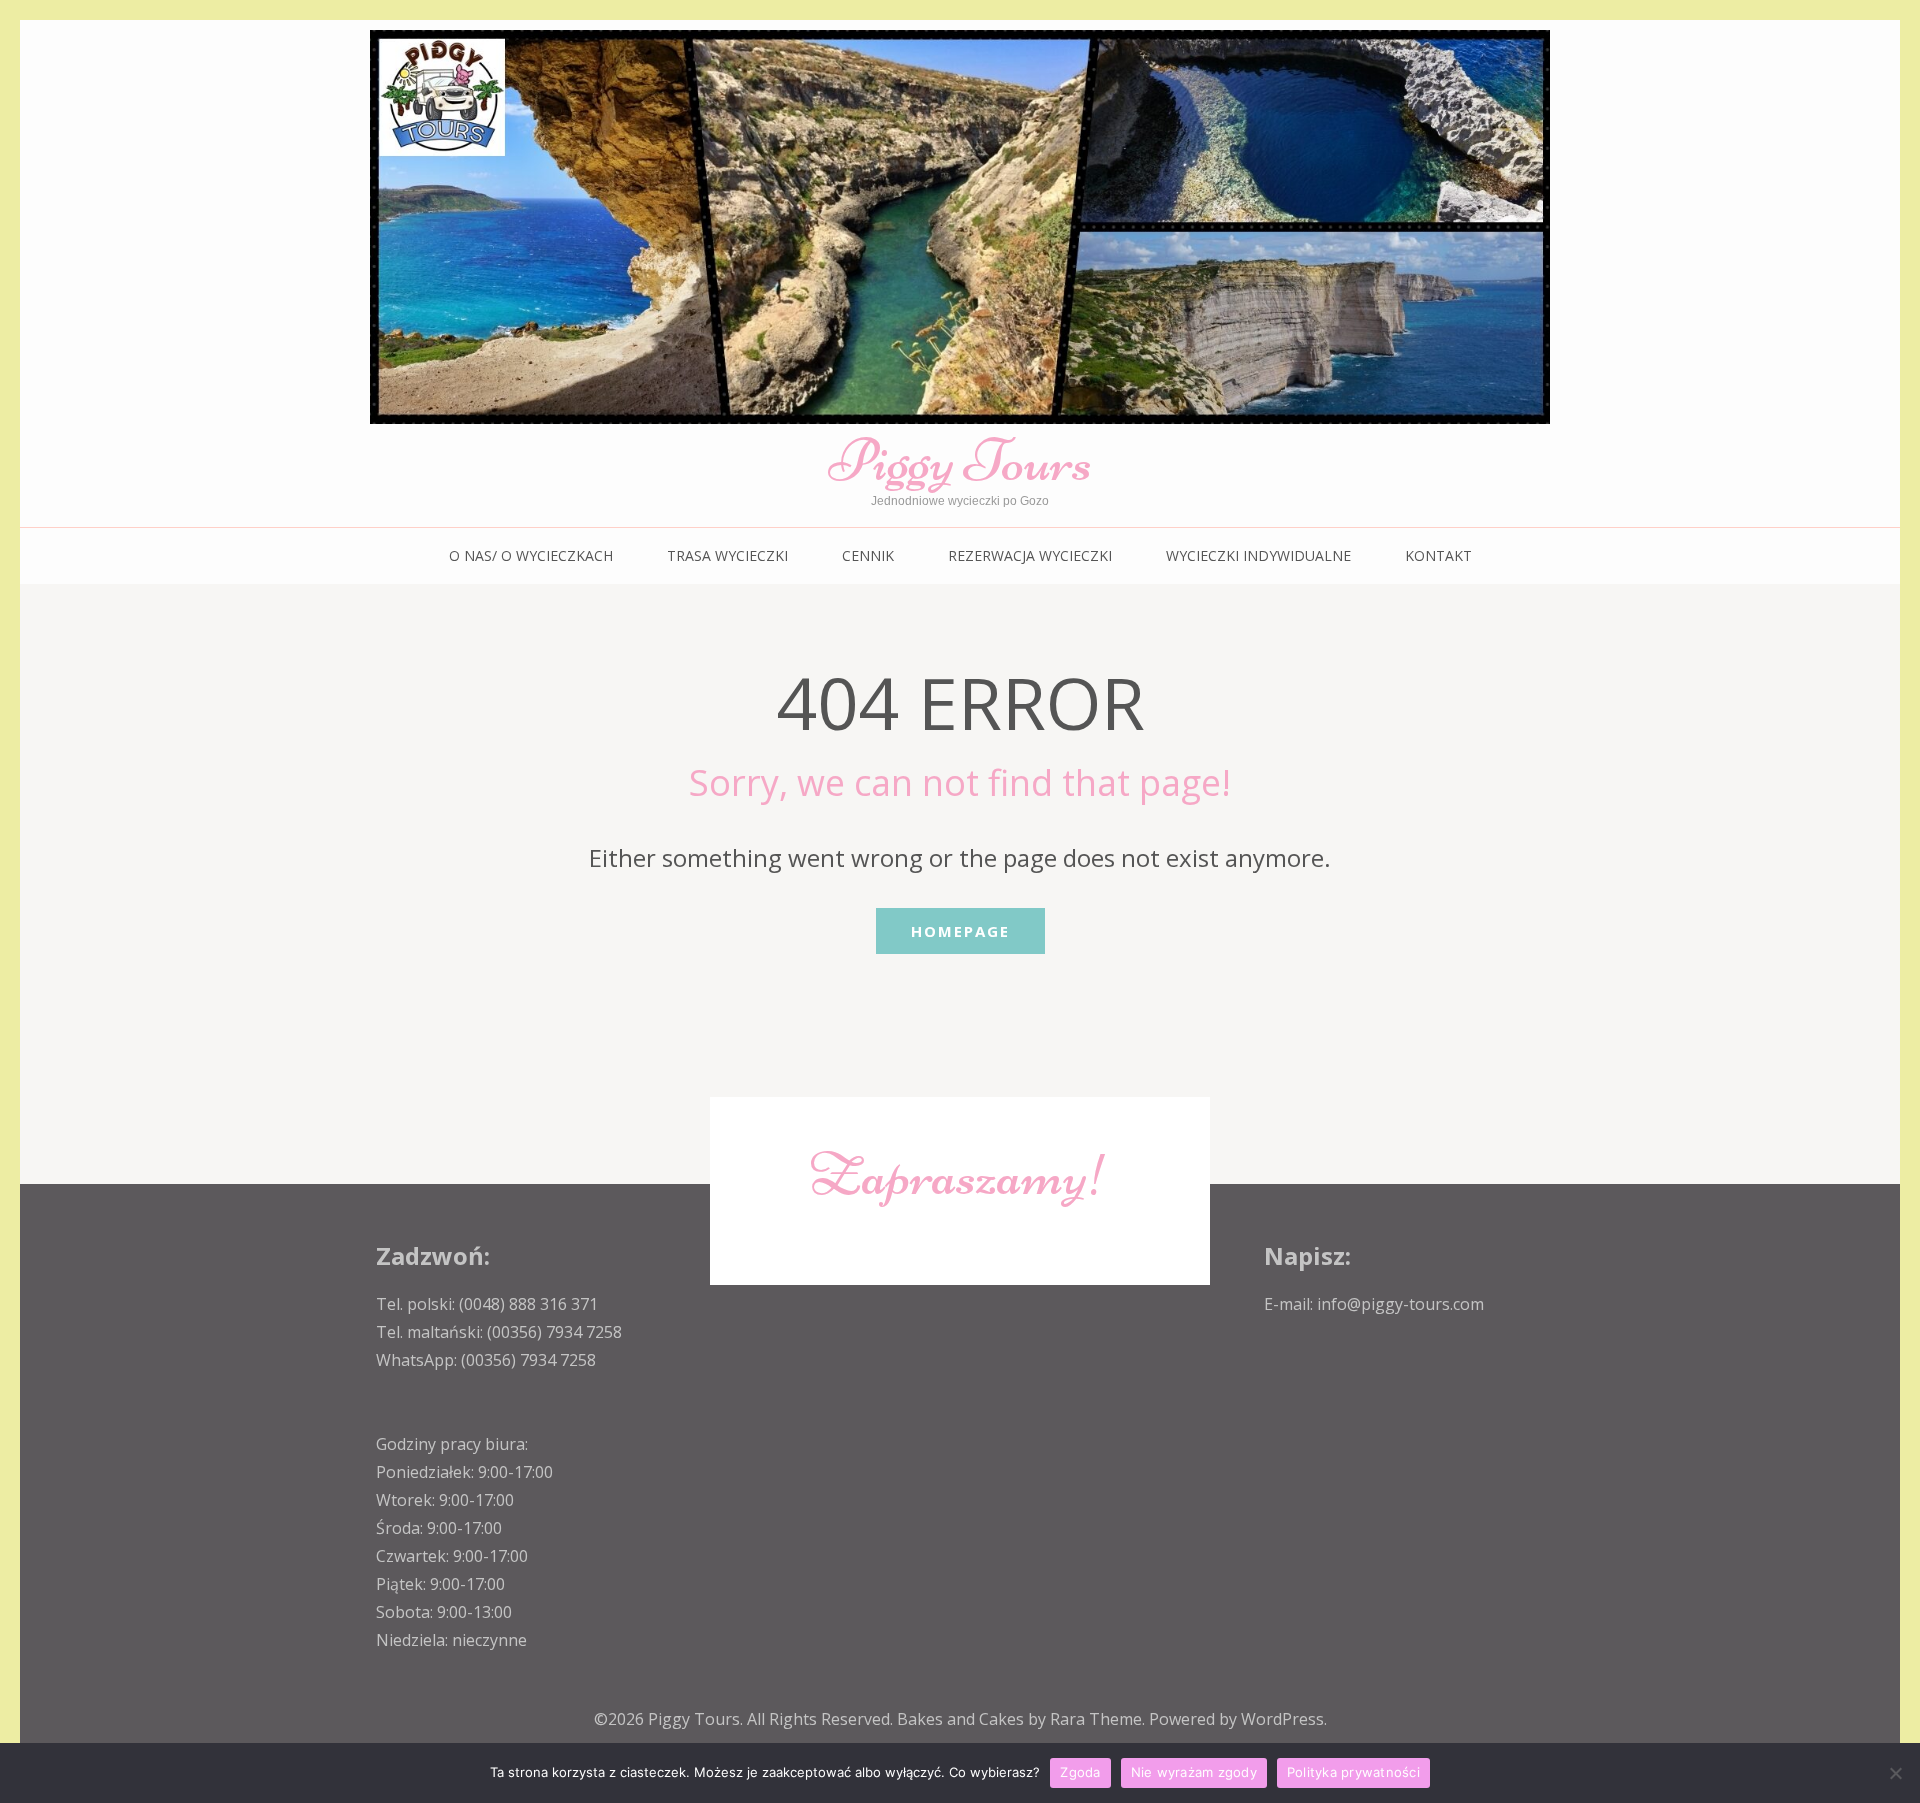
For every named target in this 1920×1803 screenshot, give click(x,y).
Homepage (960, 931)
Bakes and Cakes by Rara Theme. (1023, 1719)
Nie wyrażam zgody (1194, 1772)
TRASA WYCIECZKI (727, 555)
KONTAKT (1438, 555)
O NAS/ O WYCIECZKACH (531, 555)
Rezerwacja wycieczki (1030, 555)
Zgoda (1080, 1772)
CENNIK (868, 555)
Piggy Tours (960, 460)
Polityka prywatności (1353, 1772)
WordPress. (1284, 1719)
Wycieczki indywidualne (1258, 555)
